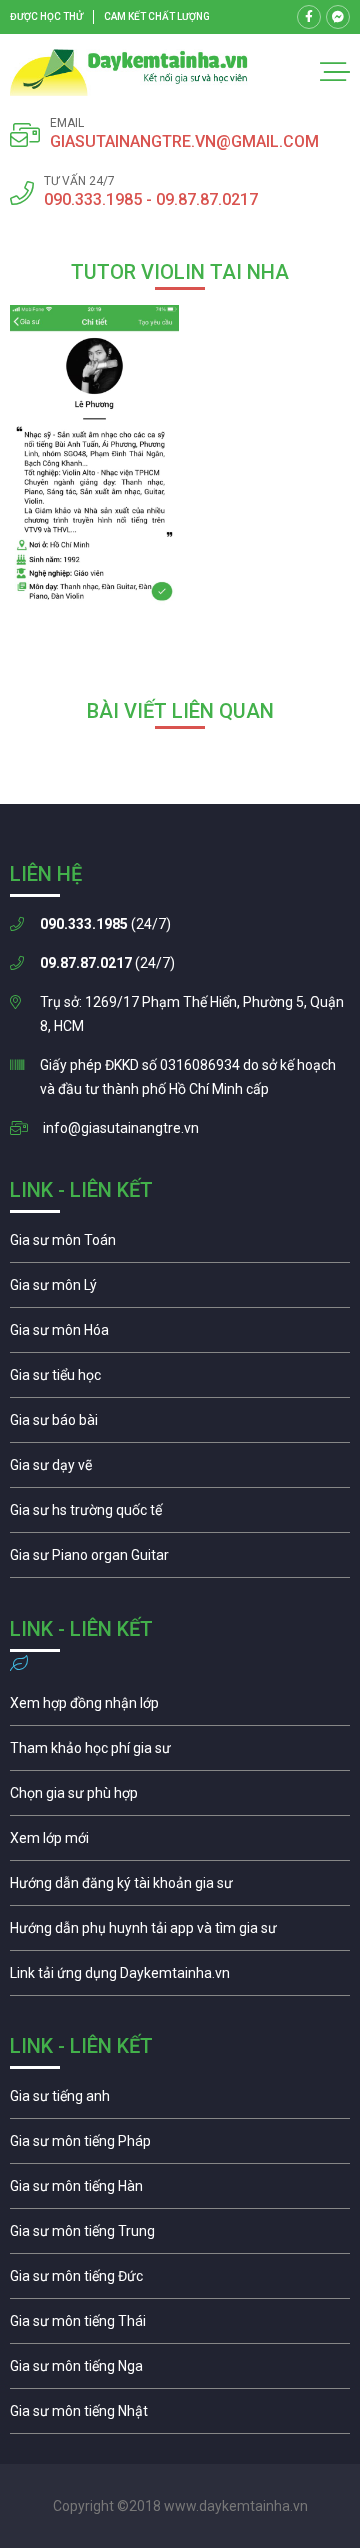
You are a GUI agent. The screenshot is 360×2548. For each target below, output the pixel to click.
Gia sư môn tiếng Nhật (180, 2416)
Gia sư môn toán (180, 1245)
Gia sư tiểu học (180, 1380)
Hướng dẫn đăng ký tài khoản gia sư (180, 1888)
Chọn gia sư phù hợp (180, 1798)
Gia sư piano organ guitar (180, 1560)
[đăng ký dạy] (129, 72)
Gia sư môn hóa (180, 1335)
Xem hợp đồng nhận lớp (180, 1708)
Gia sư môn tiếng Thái (180, 2326)
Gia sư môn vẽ (180, 1470)
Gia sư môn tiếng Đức (180, 2281)
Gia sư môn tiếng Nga (180, 1978)
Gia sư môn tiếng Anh (180, 2101)
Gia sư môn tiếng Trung (180, 2236)
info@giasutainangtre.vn (121, 1128)
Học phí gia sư (180, 1753)
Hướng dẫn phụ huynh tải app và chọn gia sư (180, 1933)
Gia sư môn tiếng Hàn (180, 2191)
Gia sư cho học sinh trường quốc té (180, 1515)
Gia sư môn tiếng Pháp (180, 2146)
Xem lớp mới (180, 1843)
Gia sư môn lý (180, 1290)
